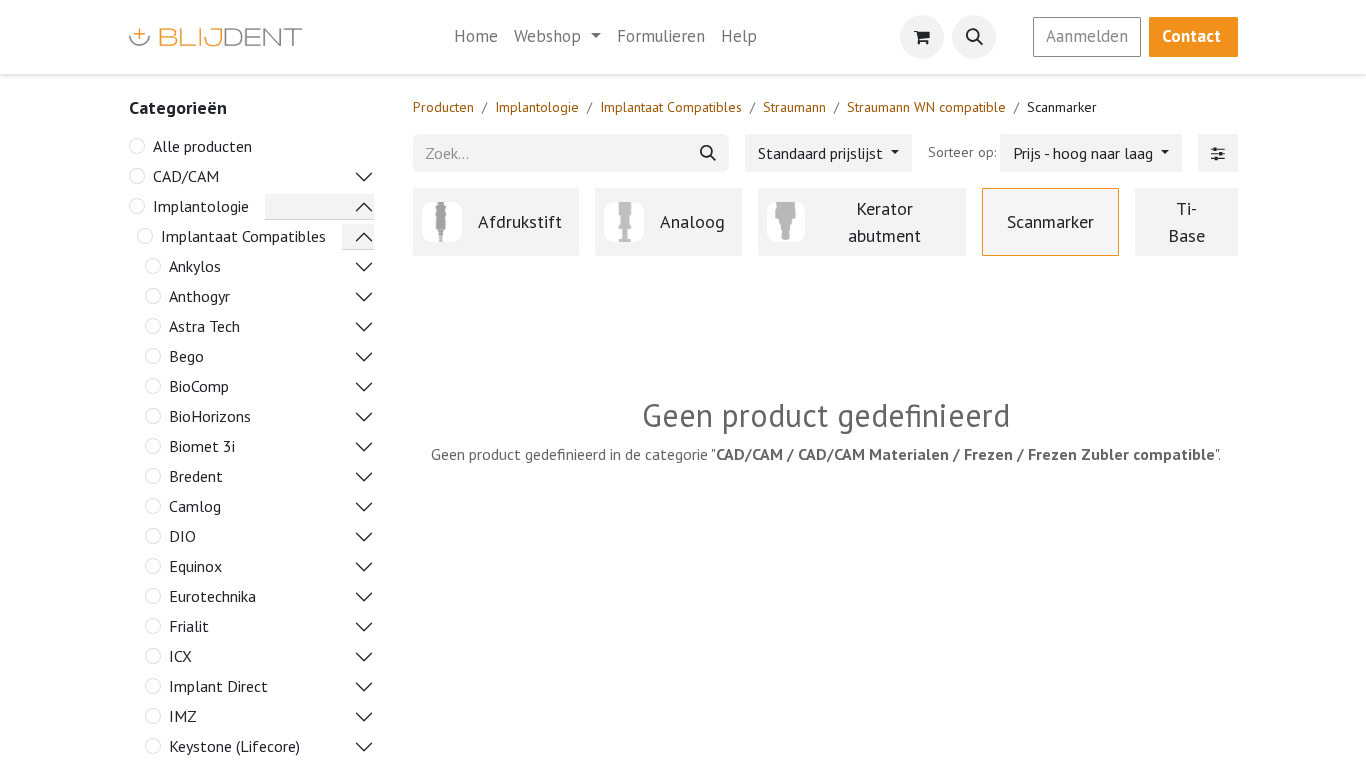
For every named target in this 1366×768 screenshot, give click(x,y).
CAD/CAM (186, 176)
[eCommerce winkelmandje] (922, 37)
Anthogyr (199, 296)
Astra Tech (204, 326)
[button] (974, 37)
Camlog (195, 506)
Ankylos (195, 266)
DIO (182, 536)
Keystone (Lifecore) (234, 746)
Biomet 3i (202, 446)
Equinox (195, 566)
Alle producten (202, 146)
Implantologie (201, 206)
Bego (186, 356)
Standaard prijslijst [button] (822, 153)
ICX (180, 656)
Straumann (794, 107)
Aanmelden (1087, 36)
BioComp (199, 386)
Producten (443, 107)
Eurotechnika (212, 596)
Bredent (196, 476)
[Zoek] (708, 153)
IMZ (183, 716)
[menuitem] (476, 37)
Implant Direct (218, 686)
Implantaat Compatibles (243, 236)
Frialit (189, 626)
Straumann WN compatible (926, 107)
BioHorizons (210, 416)
